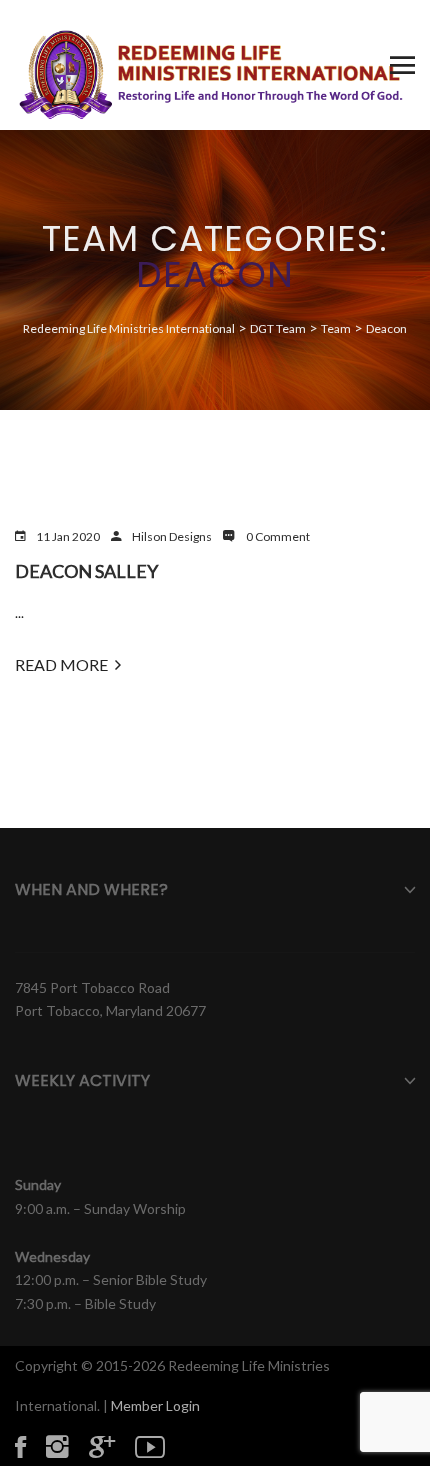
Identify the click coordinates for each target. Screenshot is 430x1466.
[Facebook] (30, 1446)
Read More (61, 664)
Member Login (155, 1405)
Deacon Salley (86, 571)
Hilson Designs (172, 536)
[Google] (112, 1446)
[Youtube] (160, 1446)
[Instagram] (67, 1446)
